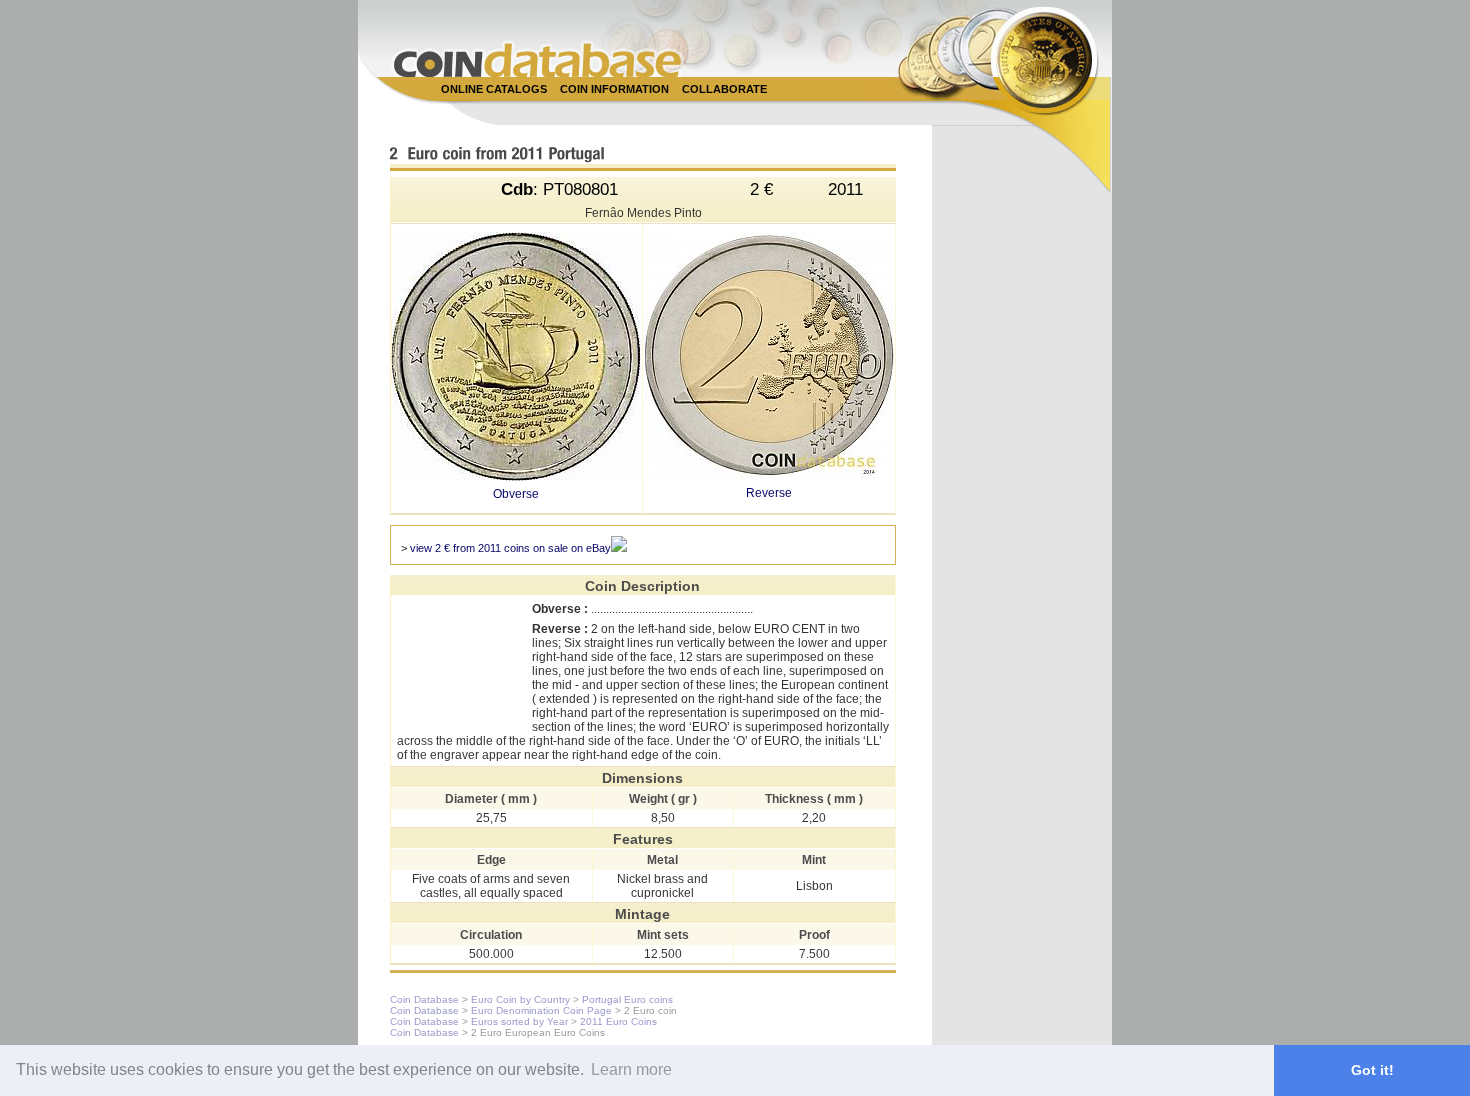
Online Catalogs (494, 89)
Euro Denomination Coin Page (541, 1010)
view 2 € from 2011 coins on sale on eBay (510, 548)
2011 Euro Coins (618, 1021)
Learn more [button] (631, 1069)
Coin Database (424, 999)
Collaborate (724, 89)
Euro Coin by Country (520, 999)
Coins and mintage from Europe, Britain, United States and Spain (538, 59)
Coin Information (614, 89)
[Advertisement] (724, 111)
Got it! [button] (1372, 1070)
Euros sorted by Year (519, 1021)
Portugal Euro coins (627, 999)
